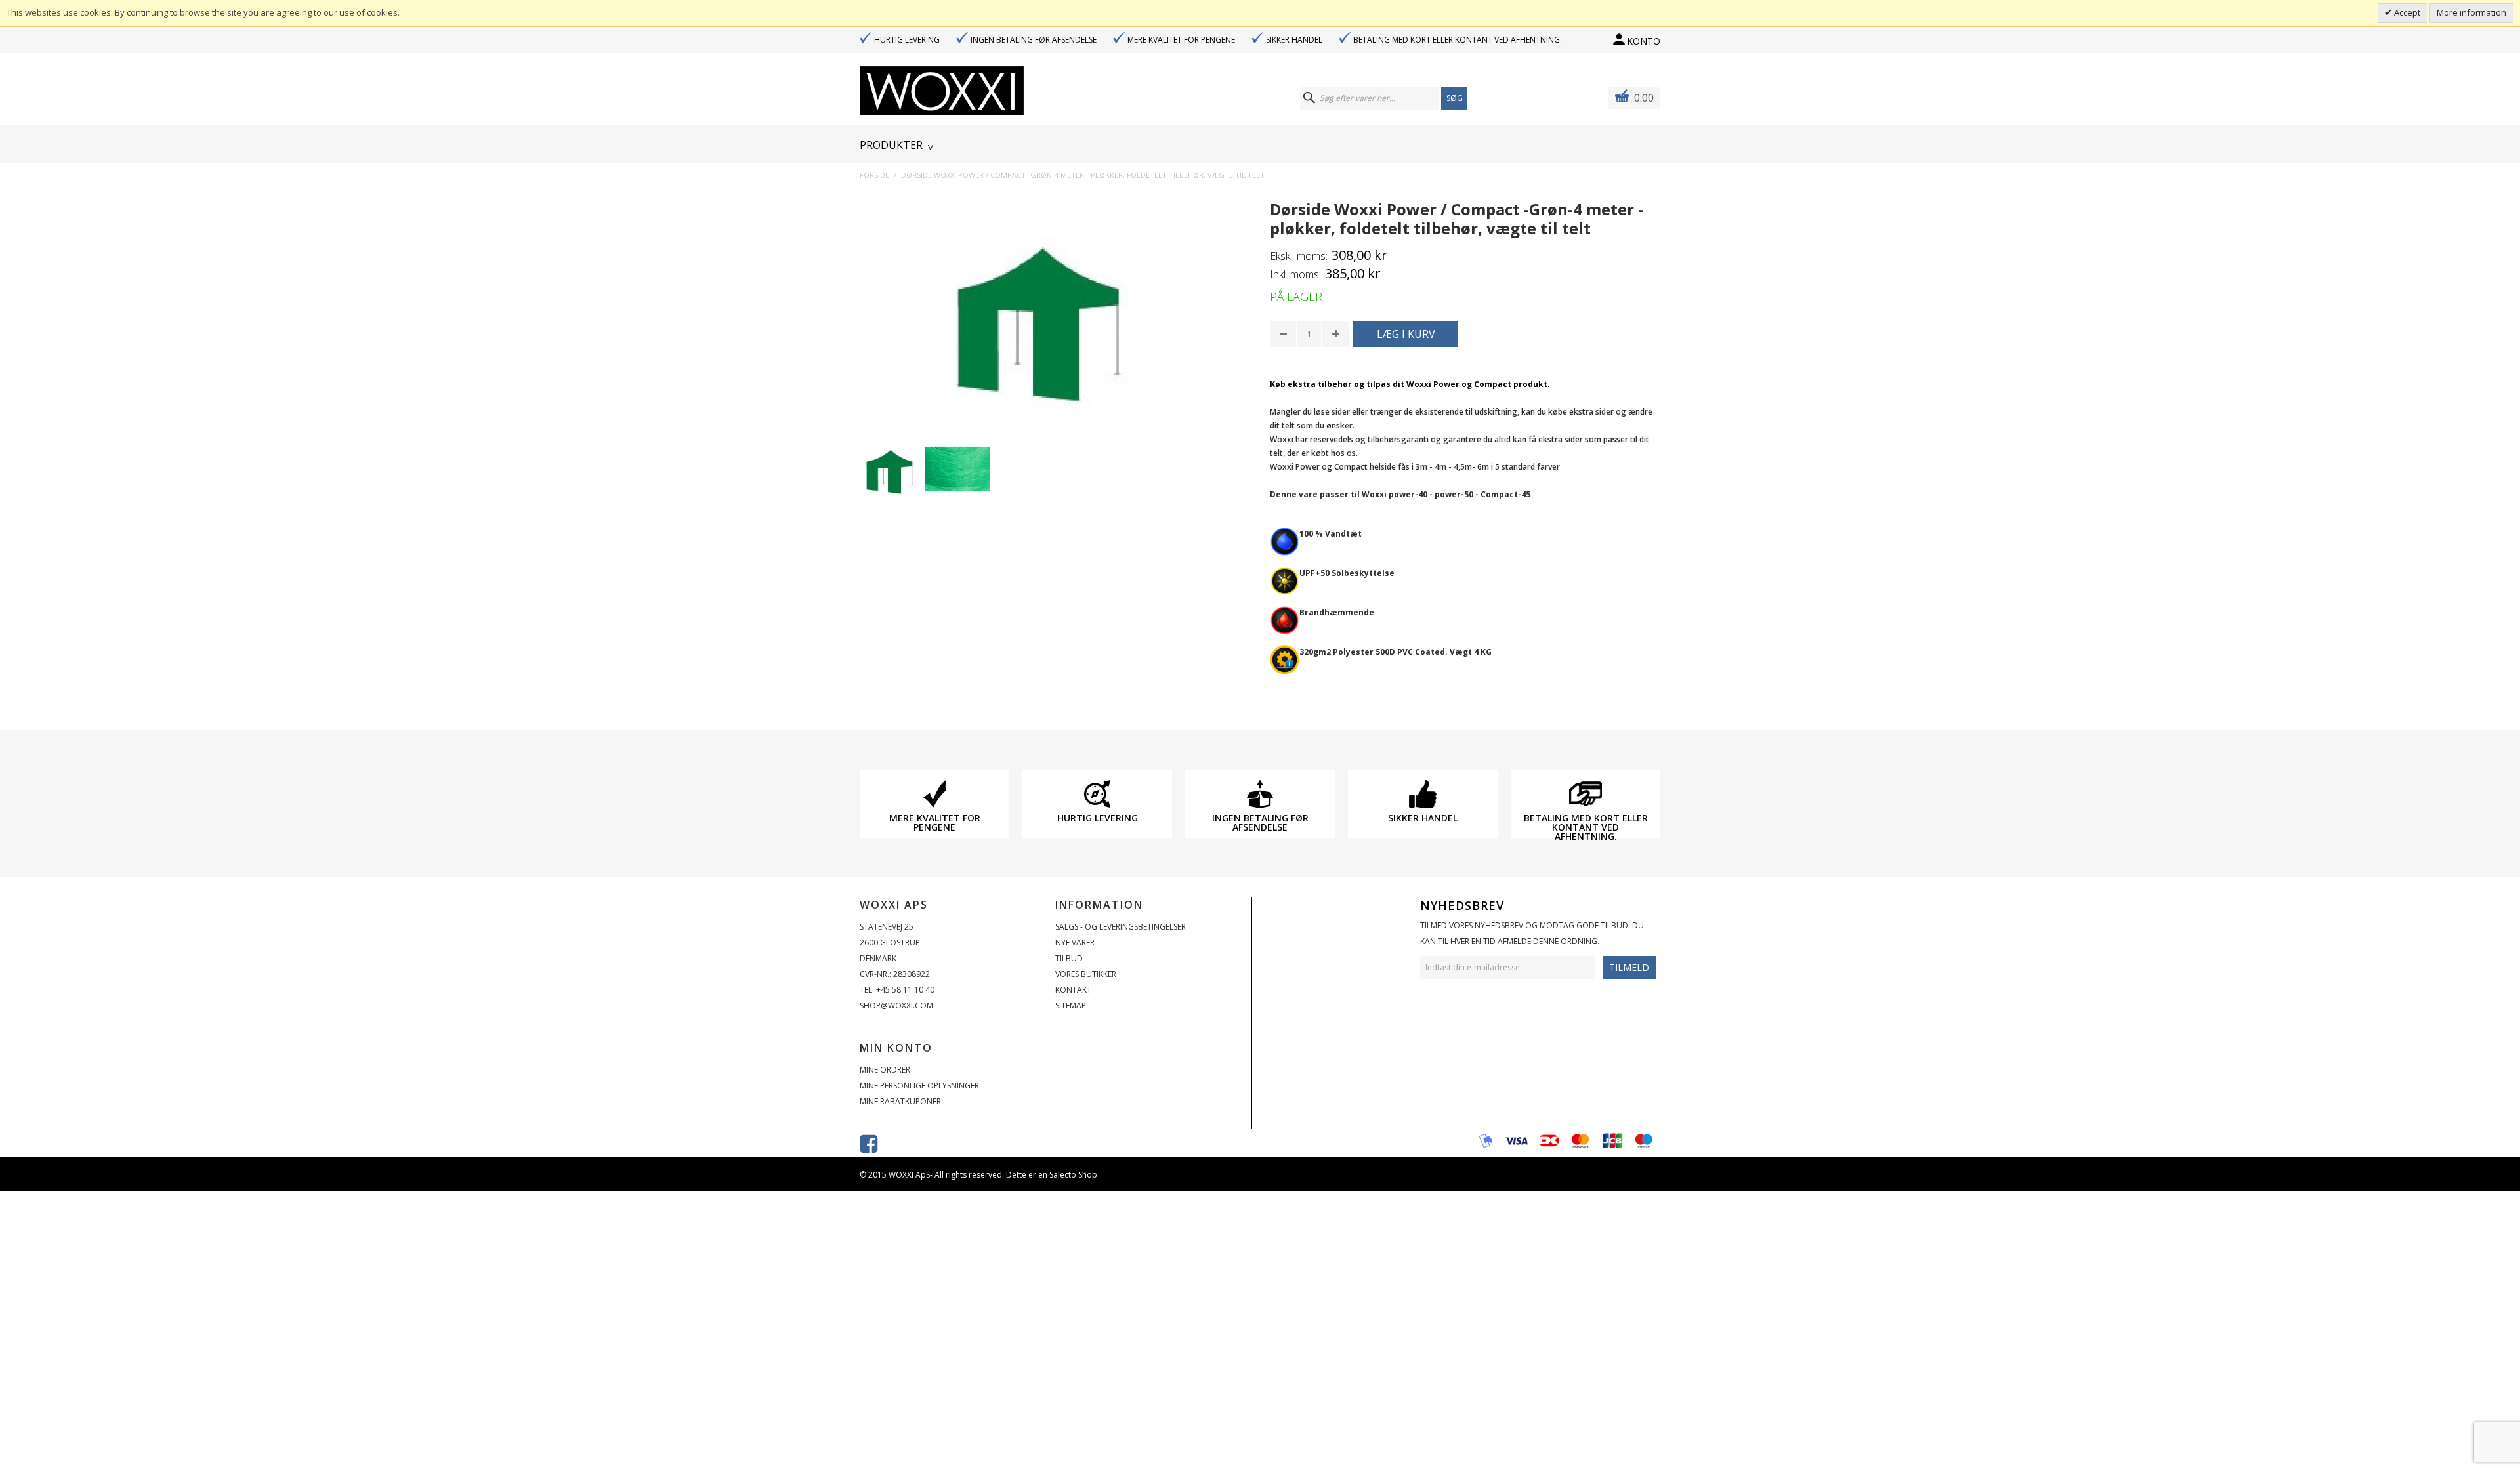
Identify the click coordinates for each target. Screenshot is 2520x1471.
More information (2471, 12)
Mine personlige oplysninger (919, 1086)
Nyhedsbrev (1462, 905)
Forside (874, 175)
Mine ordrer (885, 1070)
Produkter (891, 145)
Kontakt (1073, 990)
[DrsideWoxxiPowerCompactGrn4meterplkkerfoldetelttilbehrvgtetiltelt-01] (892, 469)
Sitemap (1071, 1005)
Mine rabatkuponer (900, 1101)
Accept (2406, 12)
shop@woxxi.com (896, 1005)
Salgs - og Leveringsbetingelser (1121, 927)
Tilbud (1069, 958)
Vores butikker (1086, 974)
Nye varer (1075, 943)
